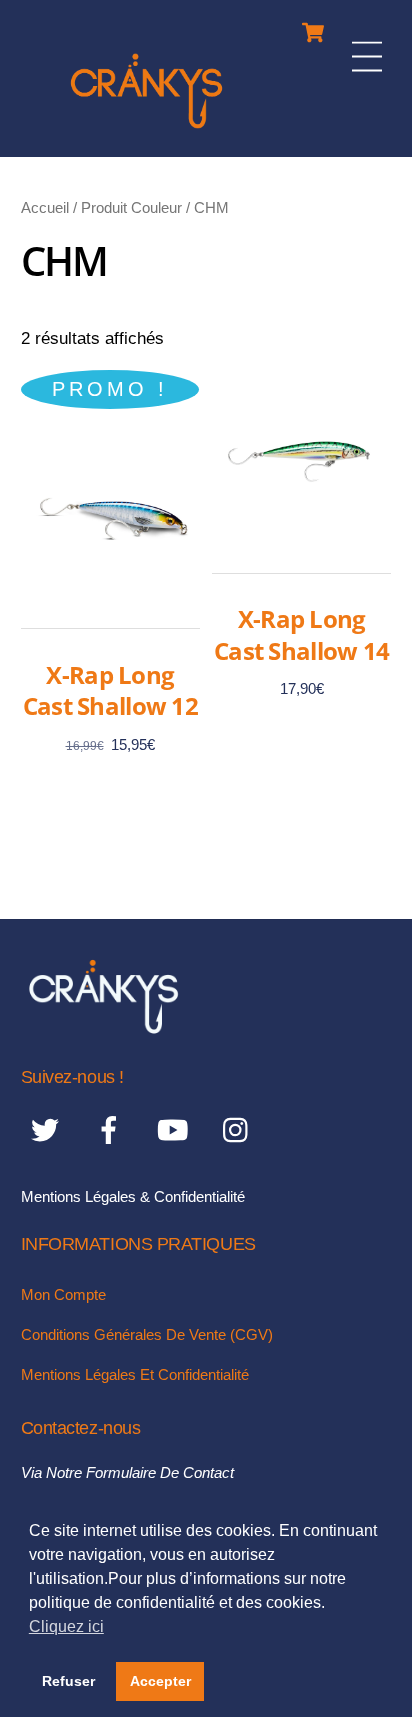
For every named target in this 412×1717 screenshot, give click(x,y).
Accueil (45, 207)
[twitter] (48, 1129)
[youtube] (176, 1129)
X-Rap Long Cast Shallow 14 (301, 634)
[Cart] (313, 27)
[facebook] (112, 1129)
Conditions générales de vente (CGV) (147, 1334)
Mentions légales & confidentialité (133, 1196)
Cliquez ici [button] (66, 1626)
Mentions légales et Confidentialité (135, 1374)
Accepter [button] (160, 1681)
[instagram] (240, 1129)
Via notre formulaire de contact (127, 1472)
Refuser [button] (68, 1681)
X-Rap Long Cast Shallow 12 (110, 690)
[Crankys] (146, 131)
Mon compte (63, 1294)
